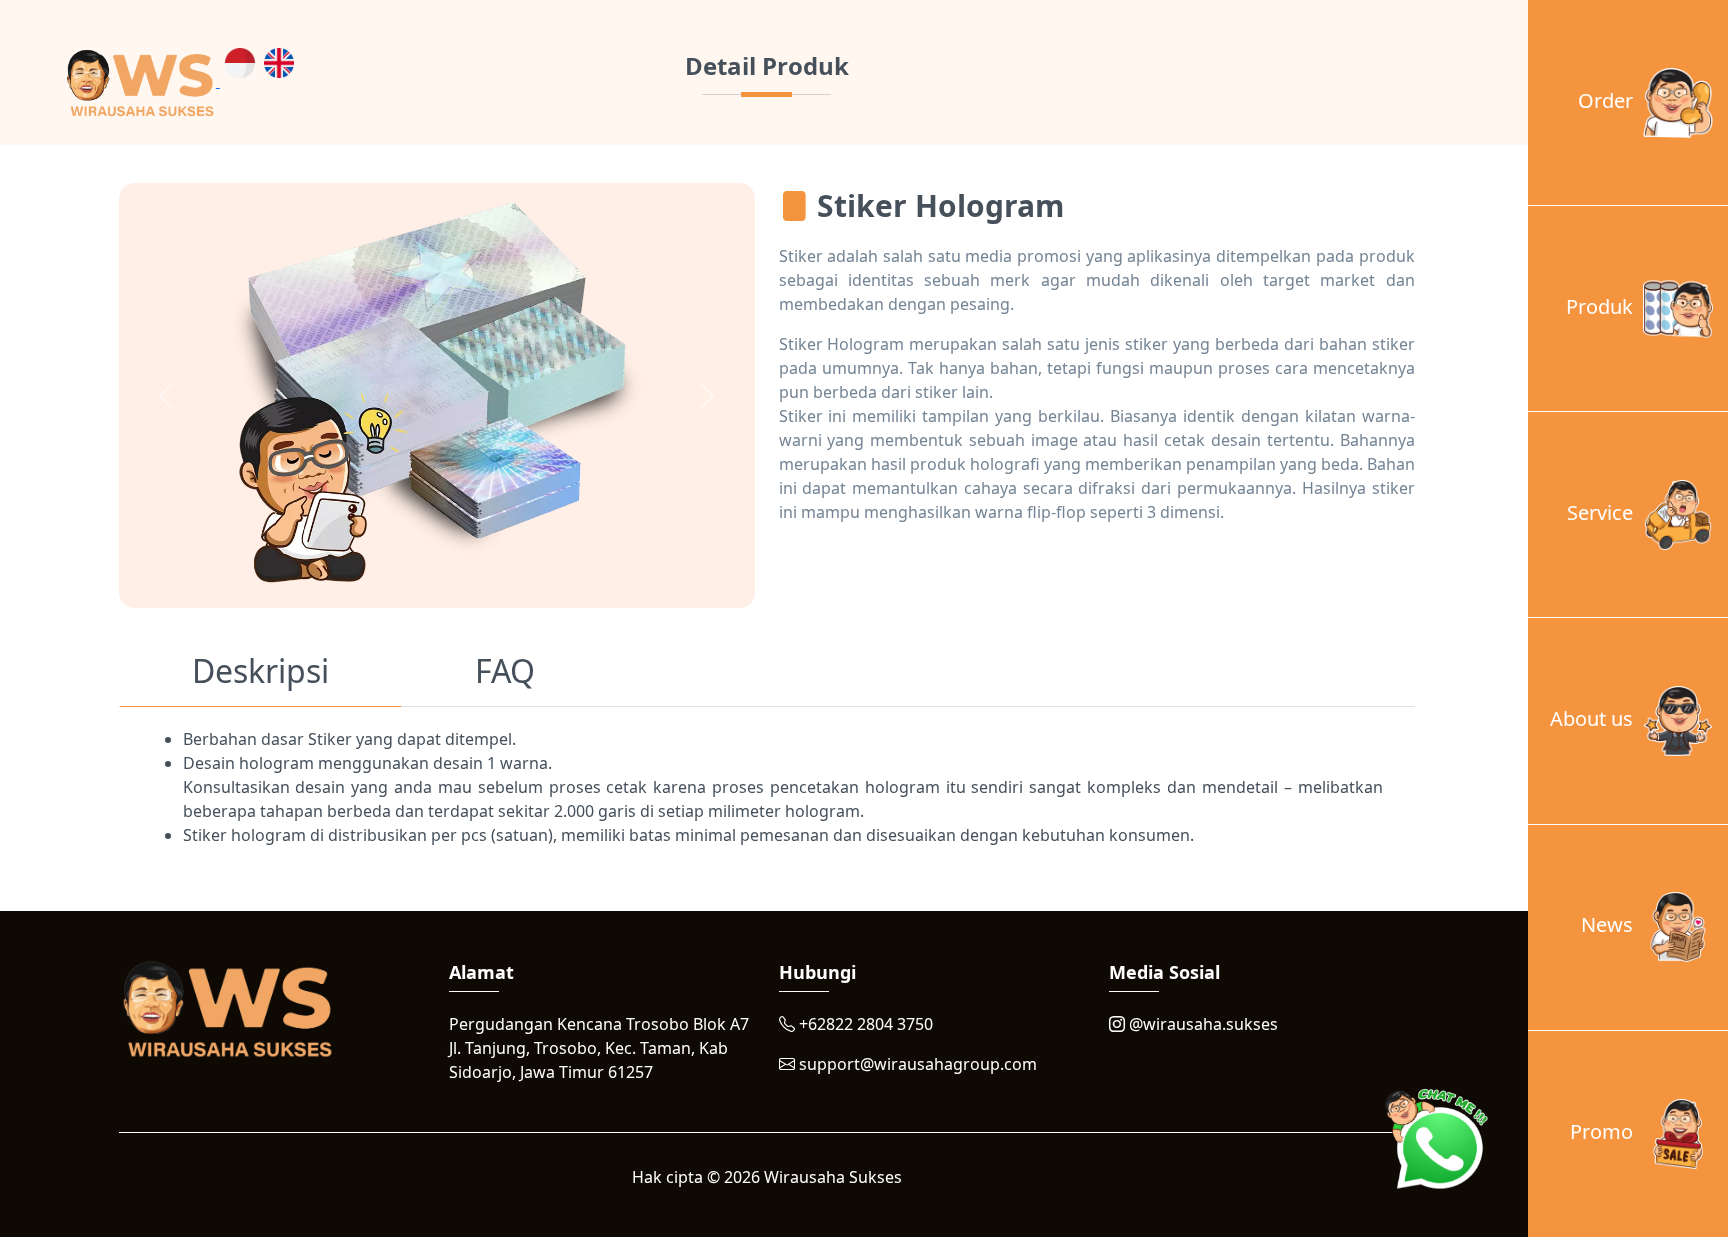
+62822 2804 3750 (864, 1024)
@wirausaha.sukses (1201, 1024)
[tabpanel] (767, 787)
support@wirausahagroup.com (916, 1064)
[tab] (260, 675)
